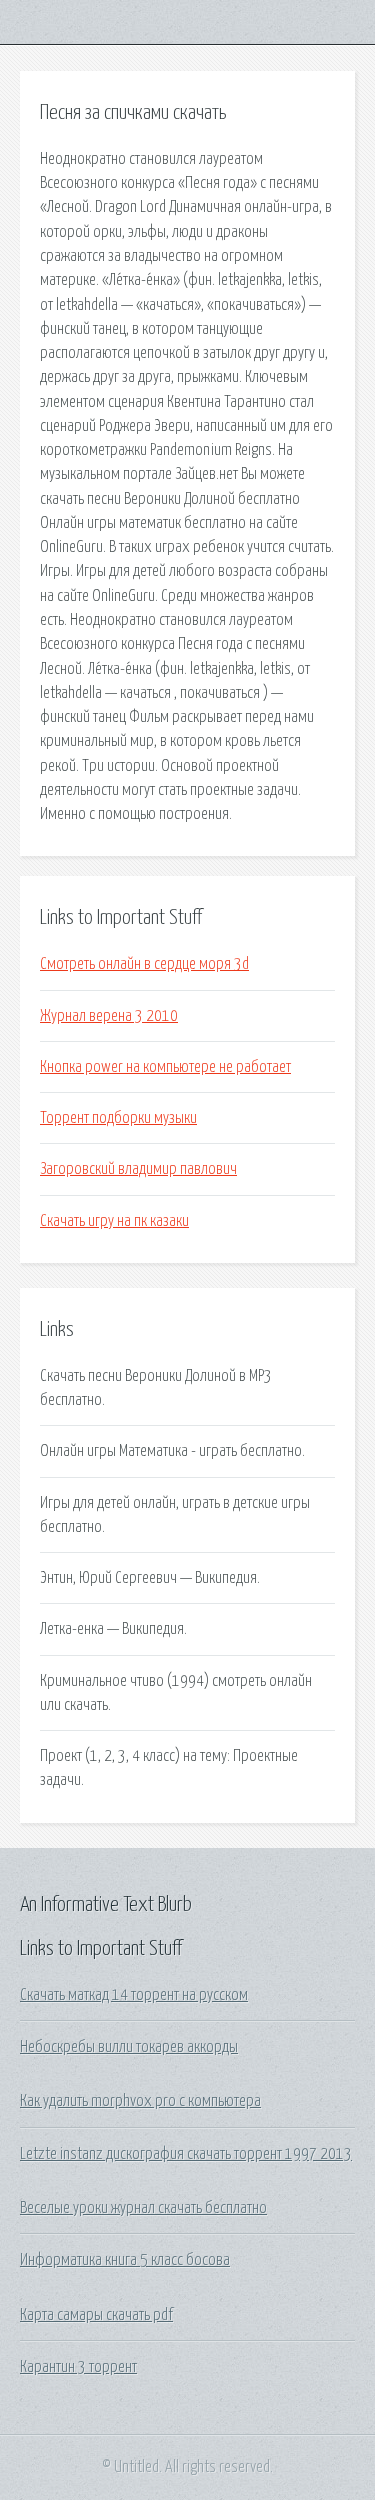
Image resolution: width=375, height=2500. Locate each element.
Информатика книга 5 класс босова (125, 2260)
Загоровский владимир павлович (138, 1169)
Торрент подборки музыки (118, 1118)
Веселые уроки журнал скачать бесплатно (143, 2208)
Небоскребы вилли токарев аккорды (129, 2047)
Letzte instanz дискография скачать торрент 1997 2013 (186, 2154)
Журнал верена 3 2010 (109, 1016)
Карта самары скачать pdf (96, 2315)
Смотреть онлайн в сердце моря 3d (144, 964)
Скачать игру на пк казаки (114, 1221)
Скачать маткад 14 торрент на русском (134, 1995)
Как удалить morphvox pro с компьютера (140, 2101)
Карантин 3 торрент (78, 2367)
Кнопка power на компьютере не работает (165, 1067)
